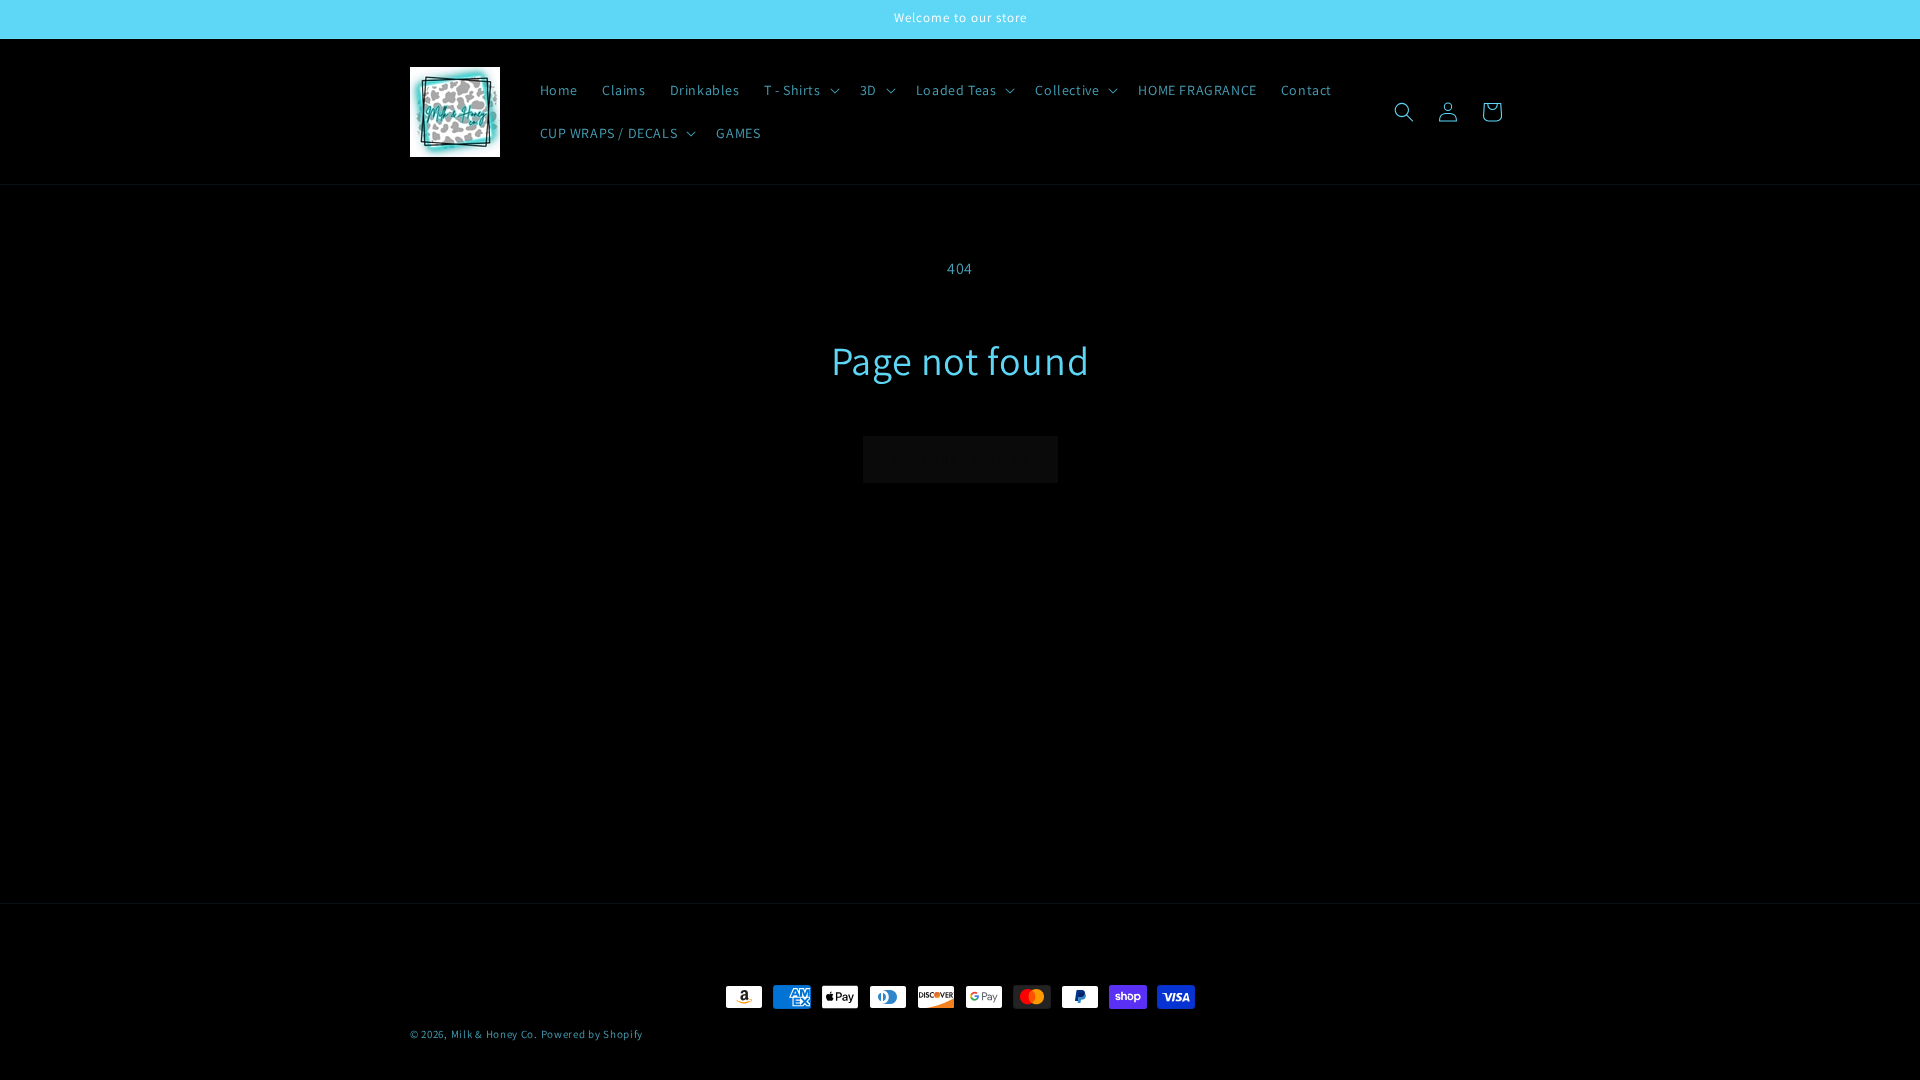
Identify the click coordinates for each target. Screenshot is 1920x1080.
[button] (800, 90)
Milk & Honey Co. (494, 1034)
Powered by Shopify (592, 1034)
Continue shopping (960, 458)
